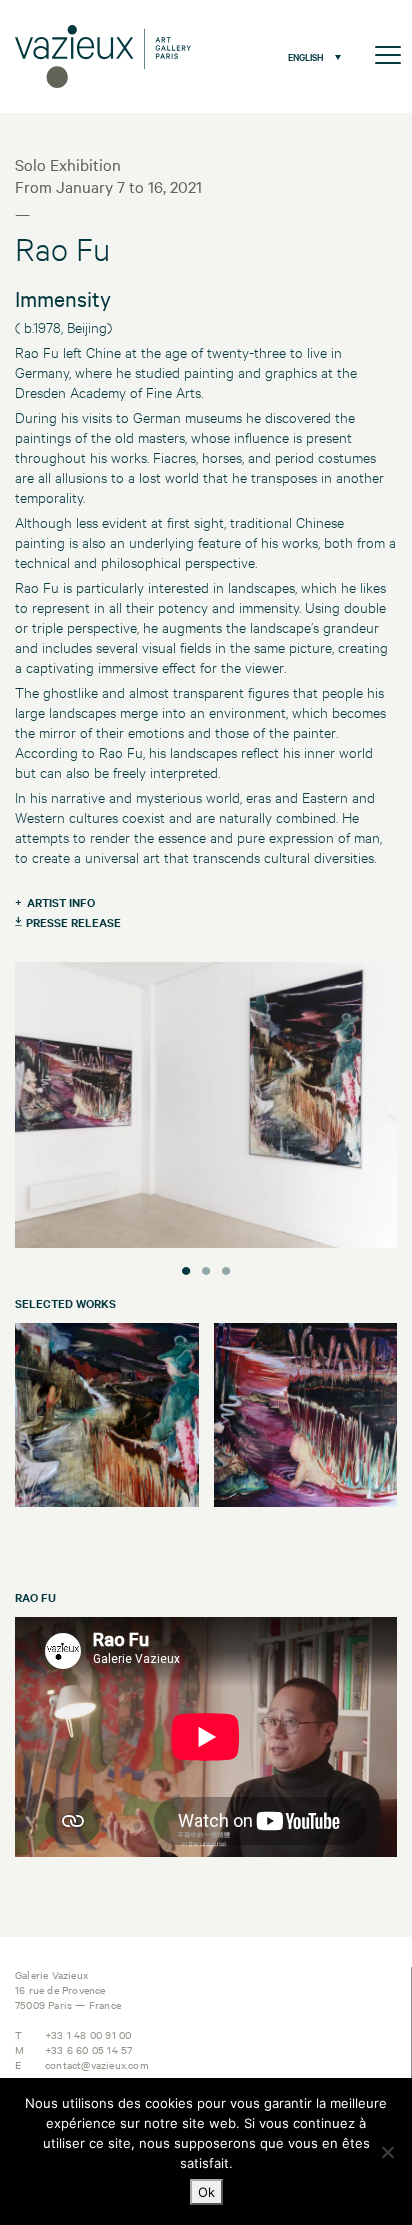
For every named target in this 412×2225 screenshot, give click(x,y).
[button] (309, 56)
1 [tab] (186, 1268)
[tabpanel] (206, 1108)
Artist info (61, 902)
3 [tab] (226, 1268)
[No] (387, 2152)
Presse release (73, 922)
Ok (206, 2192)
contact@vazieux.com (97, 2064)
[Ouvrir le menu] (388, 56)
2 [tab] (206, 1268)
